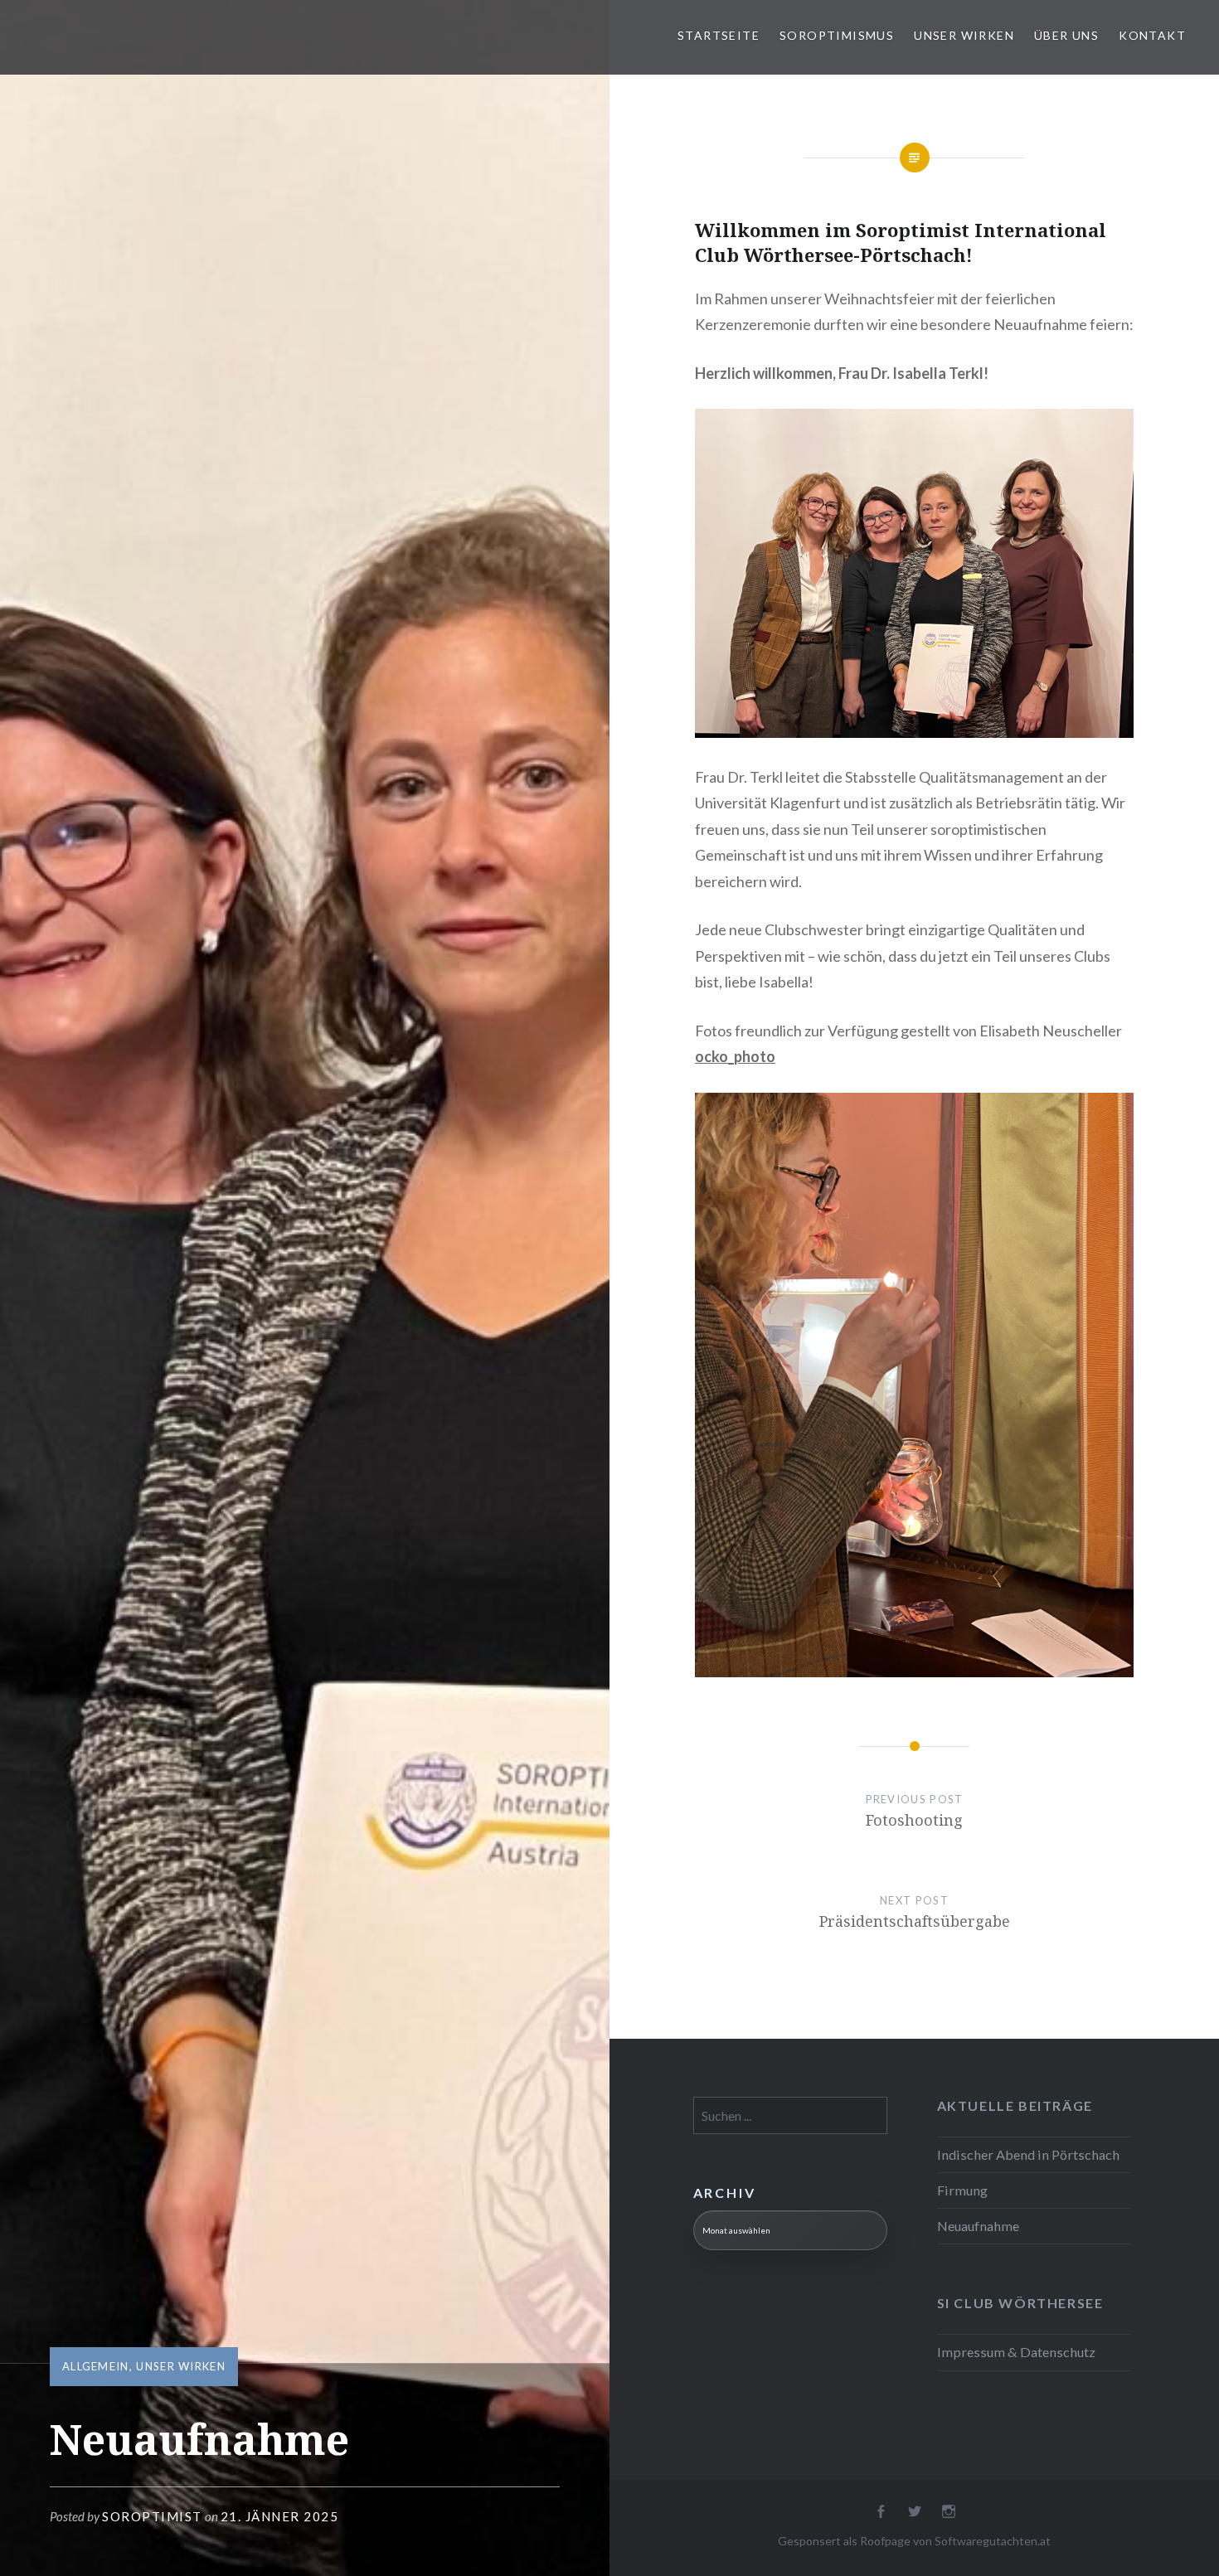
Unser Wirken (964, 35)
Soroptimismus (837, 35)
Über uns (1066, 35)
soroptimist (152, 2516)
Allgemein (96, 2366)
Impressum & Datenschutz (1016, 2352)
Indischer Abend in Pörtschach (1028, 2154)
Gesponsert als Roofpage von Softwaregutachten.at (914, 2541)
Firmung (962, 2190)
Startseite (719, 35)
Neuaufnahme (978, 2226)
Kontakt (1152, 35)
